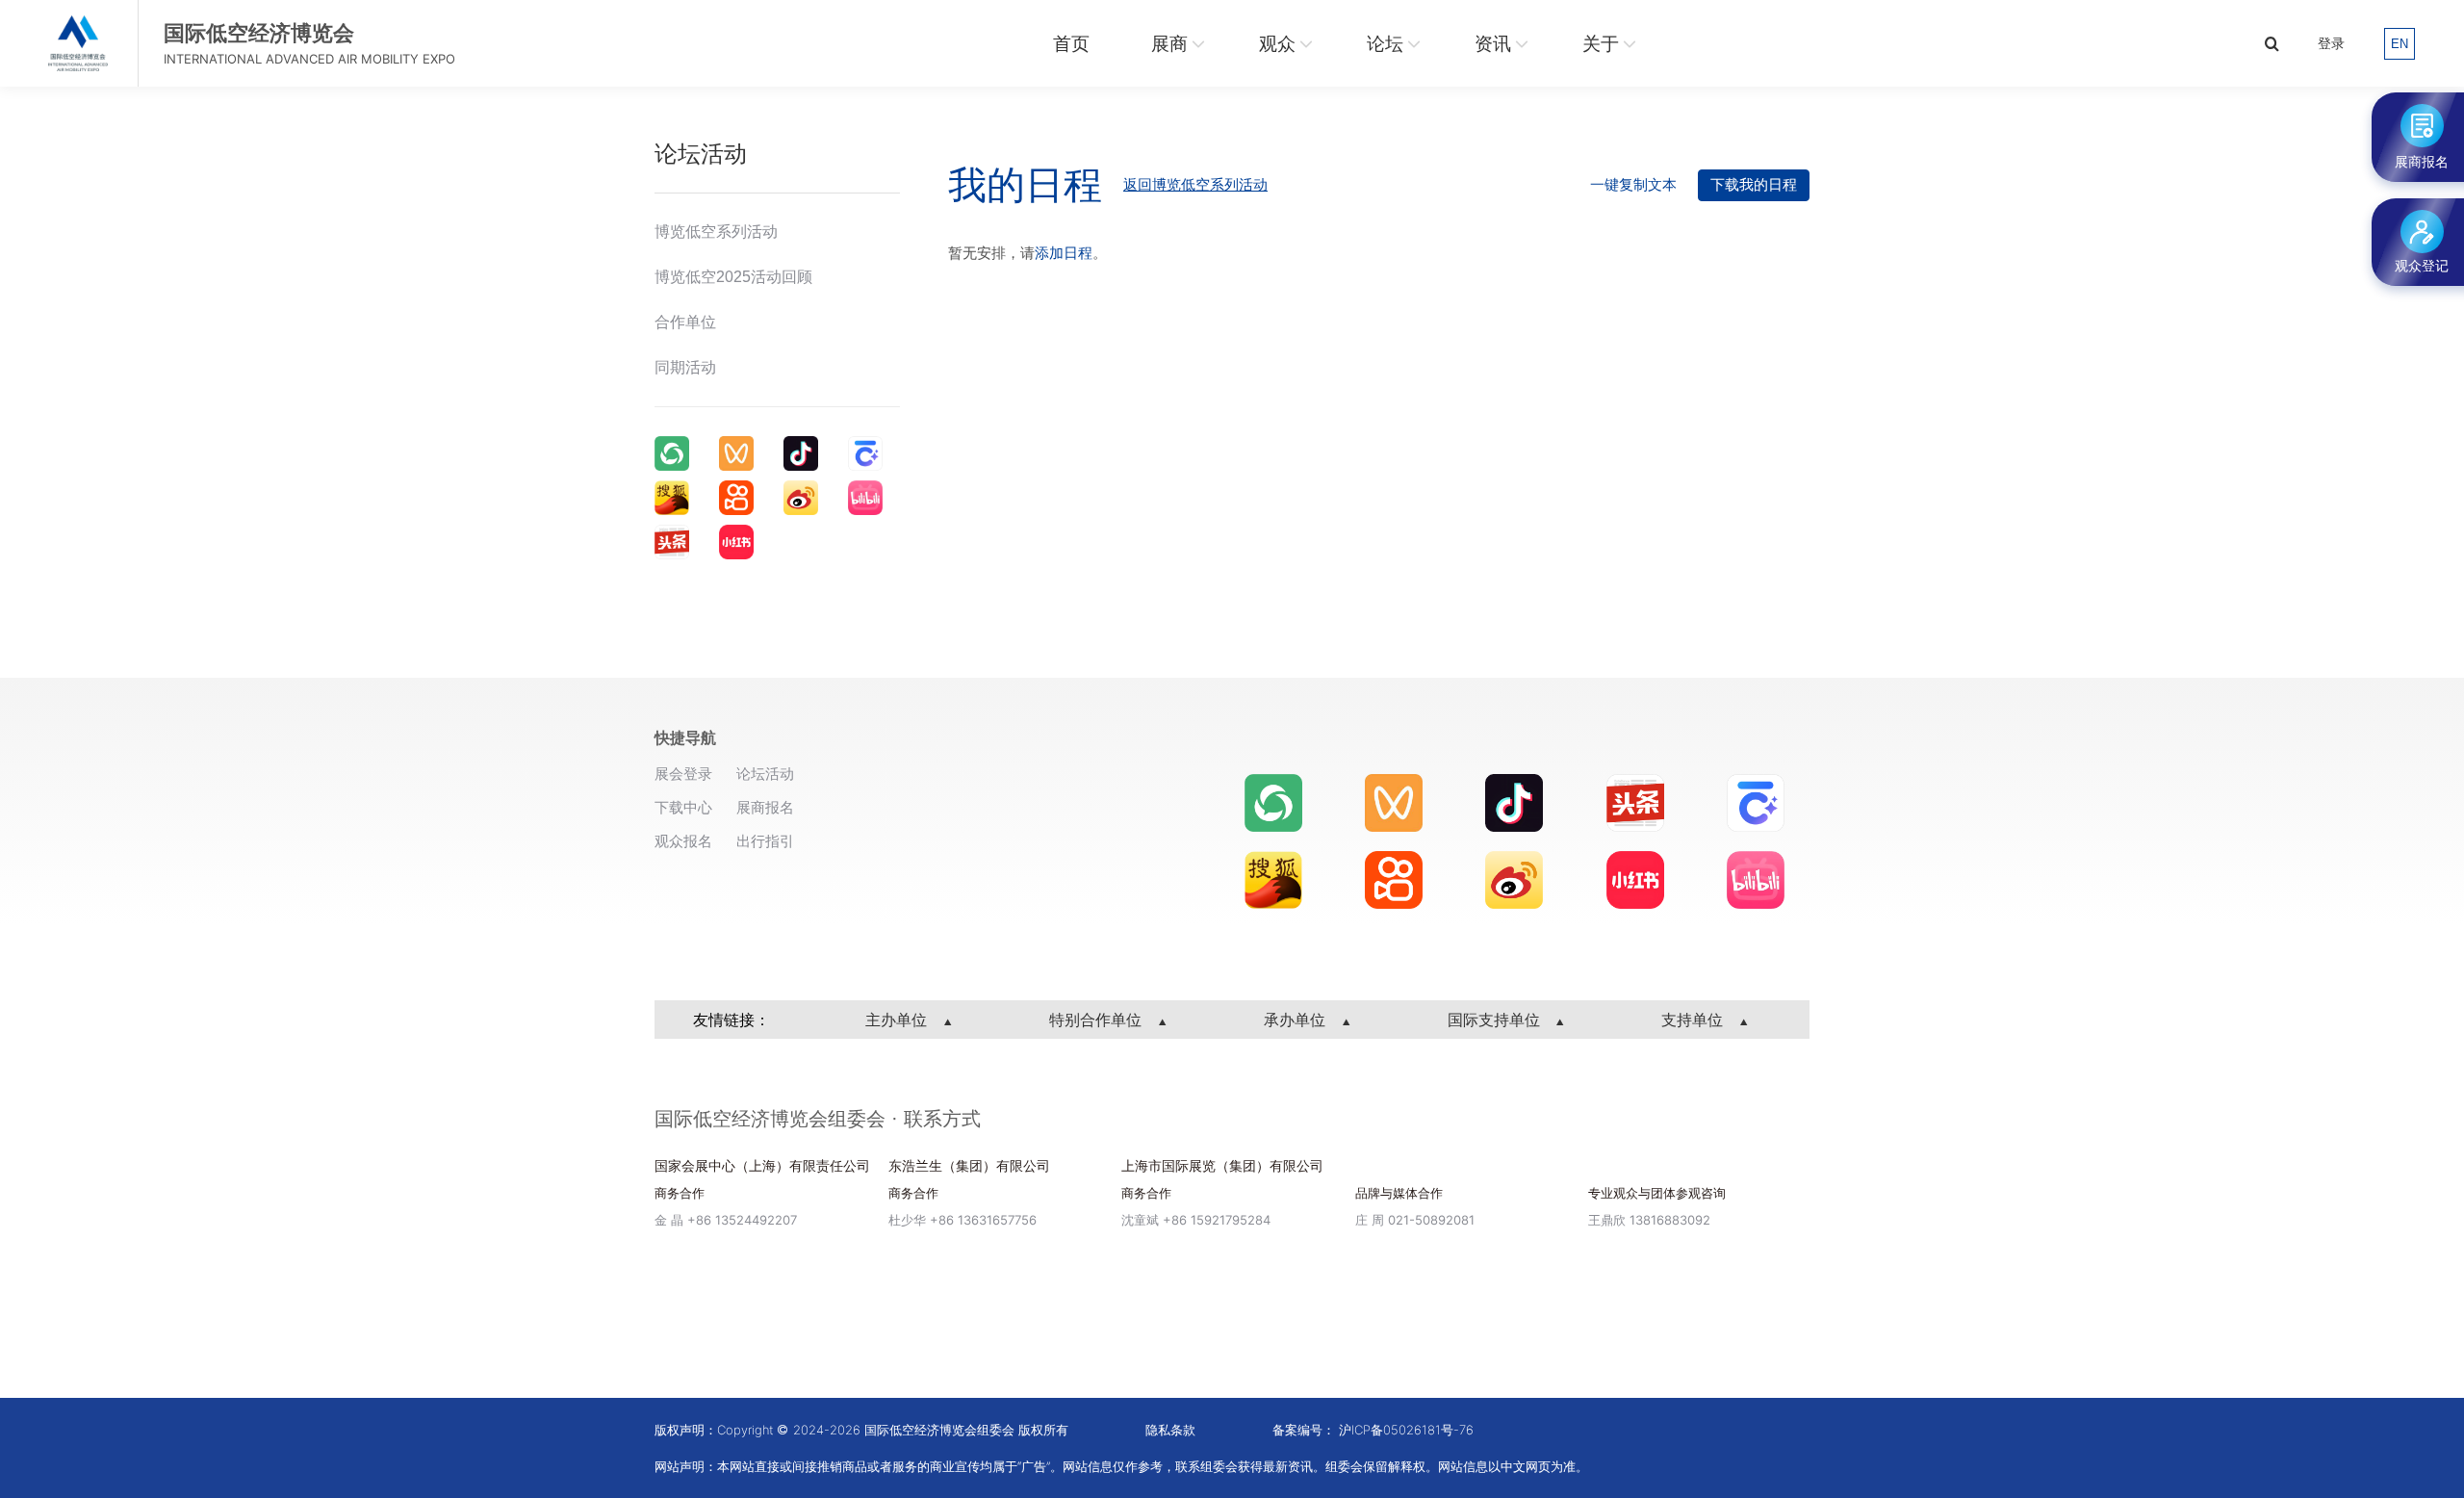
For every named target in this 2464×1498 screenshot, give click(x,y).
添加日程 (1064, 253)
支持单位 (1694, 1020)
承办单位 (1297, 1020)
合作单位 (685, 322)
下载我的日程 (1754, 184)
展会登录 (683, 774)
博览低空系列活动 (716, 232)
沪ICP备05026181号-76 (1406, 1430)
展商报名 (765, 807)
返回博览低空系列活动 (1195, 184)
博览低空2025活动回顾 (733, 277)
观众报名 (683, 841)
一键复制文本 (1633, 184)
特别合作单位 (1098, 1020)
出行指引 (765, 841)
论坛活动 (765, 774)
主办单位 (898, 1020)
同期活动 (685, 367)
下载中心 (683, 807)
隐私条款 (1170, 1430)
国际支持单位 (1496, 1020)
